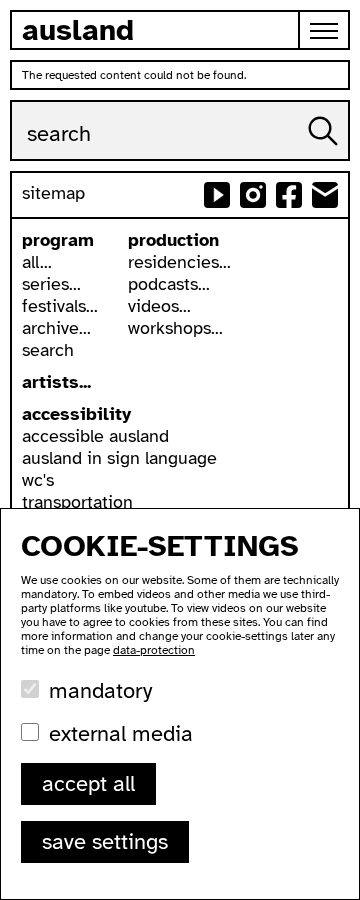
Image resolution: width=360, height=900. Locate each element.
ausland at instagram (253, 195)
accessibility (76, 414)
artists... (56, 382)
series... (51, 284)
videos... (159, 306)
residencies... (179, 262)
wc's (38, 480)
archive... (56, 328)
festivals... (60, 306)
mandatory (100, 690)
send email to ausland (325, 195)
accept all (88, 783)
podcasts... (169, 284)
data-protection (154, 650)
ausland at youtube (217, 195)
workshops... (175, 328)
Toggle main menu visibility (325, 30)
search (48, 350)
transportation (77, 502)
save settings (105, 841)
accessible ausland (95, 436)
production (173, 240)
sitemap (53, 193)
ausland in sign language (119, 458)
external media (121, 733)
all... (37, 262)
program (58, 240)
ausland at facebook (289, 195)
